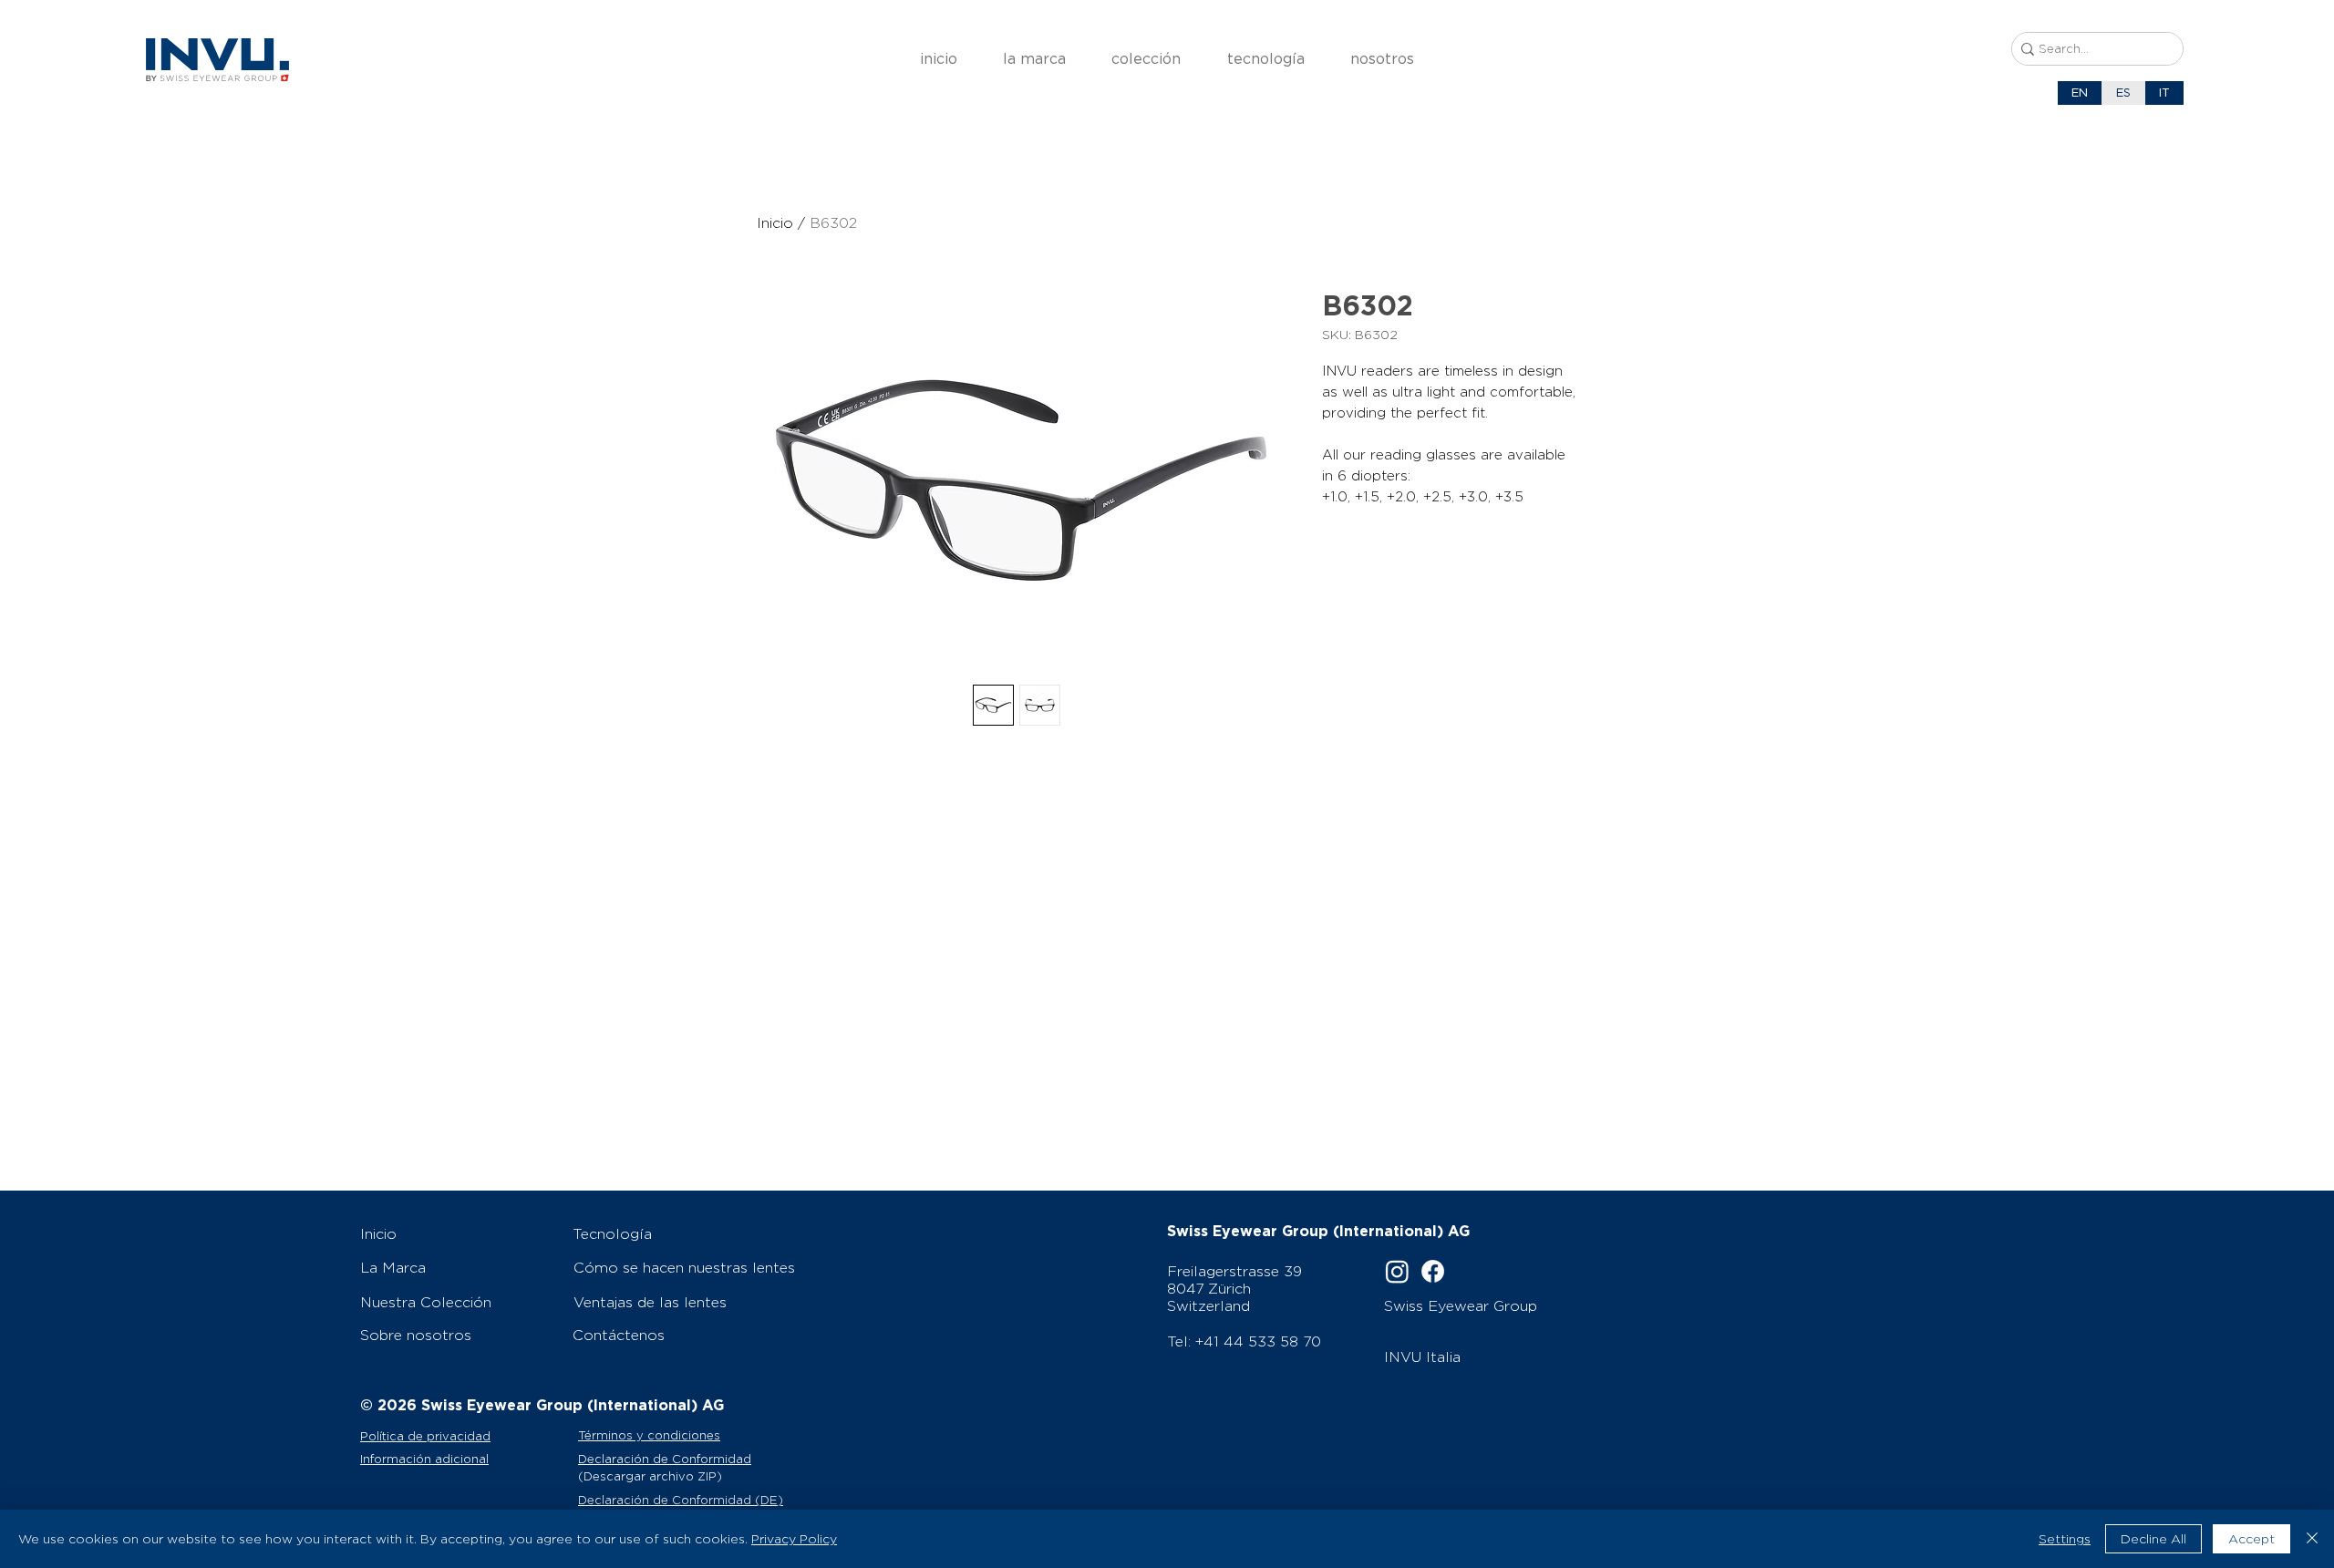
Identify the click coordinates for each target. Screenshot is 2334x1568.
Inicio (775, 223)
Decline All (2153, 1539)
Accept (2251, 1539)
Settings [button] (2065, 1539)
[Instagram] (1397, 1271)
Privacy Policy (794, 1539)
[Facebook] (1433, 1271)
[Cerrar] (2312, 1539)
